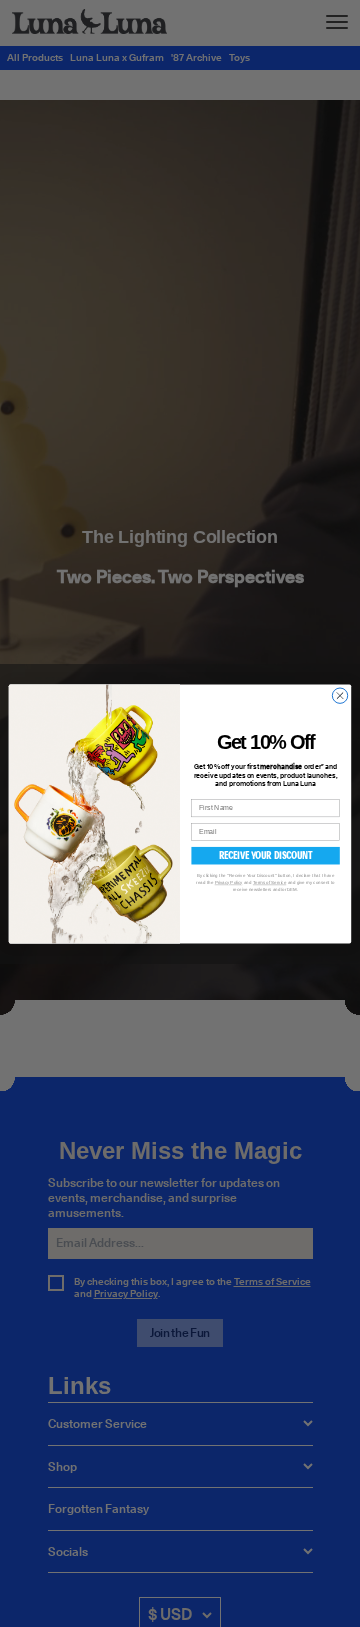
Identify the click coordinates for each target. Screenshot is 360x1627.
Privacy (229, 882)
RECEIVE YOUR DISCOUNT (266, 854)
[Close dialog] (339, 695)
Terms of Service (269, 882)
